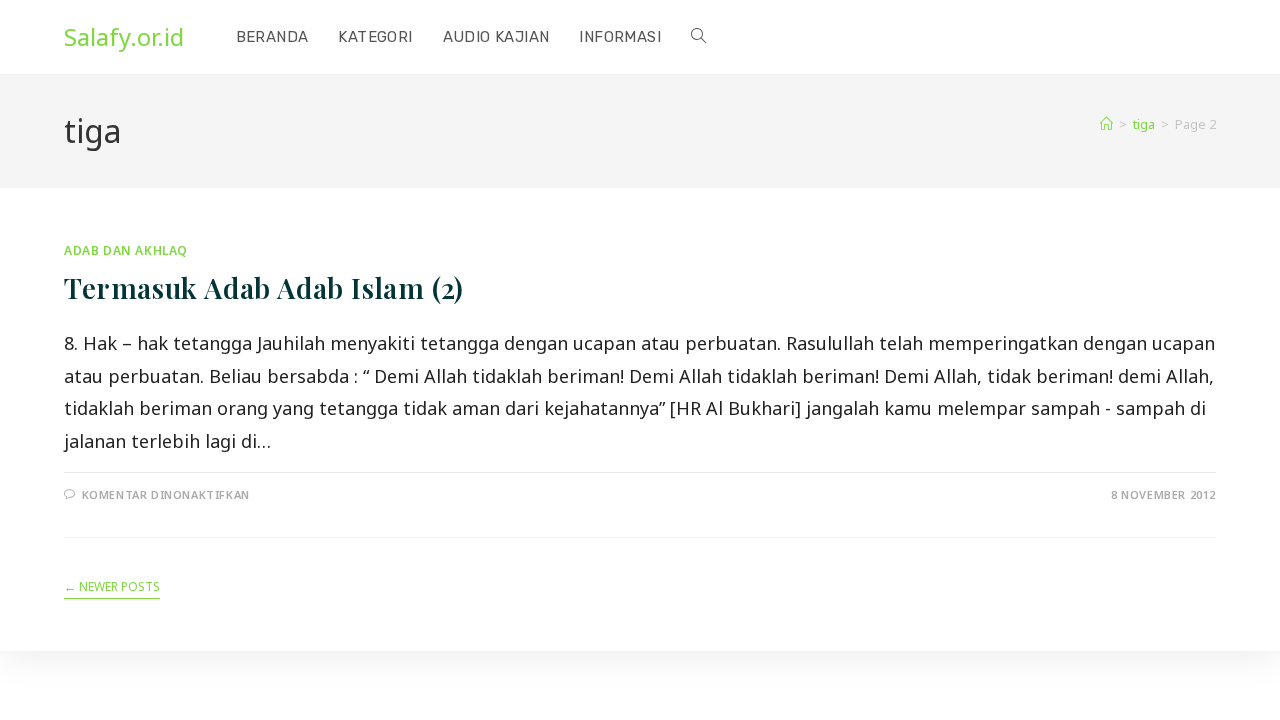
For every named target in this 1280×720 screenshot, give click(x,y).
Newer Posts (112, 587)
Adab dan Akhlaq (126, 250)
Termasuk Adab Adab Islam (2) (264, 287)
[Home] (1106, 124)
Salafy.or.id (124, 36)
